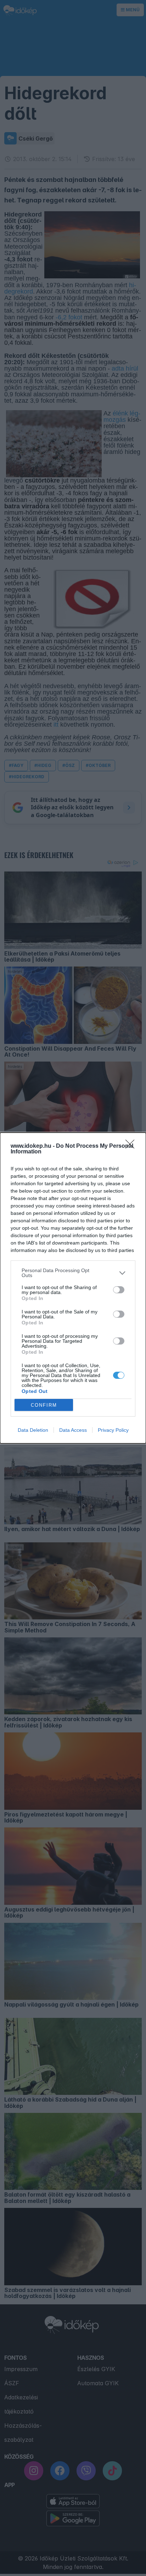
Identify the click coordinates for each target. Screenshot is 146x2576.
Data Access (73, 1430)
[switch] (119, 1290)
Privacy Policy (113, 1430)
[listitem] (73, 1273)
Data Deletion (33, 1430)
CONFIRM (44, 1405)
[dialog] (73, 1288)
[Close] (132, 1146)
